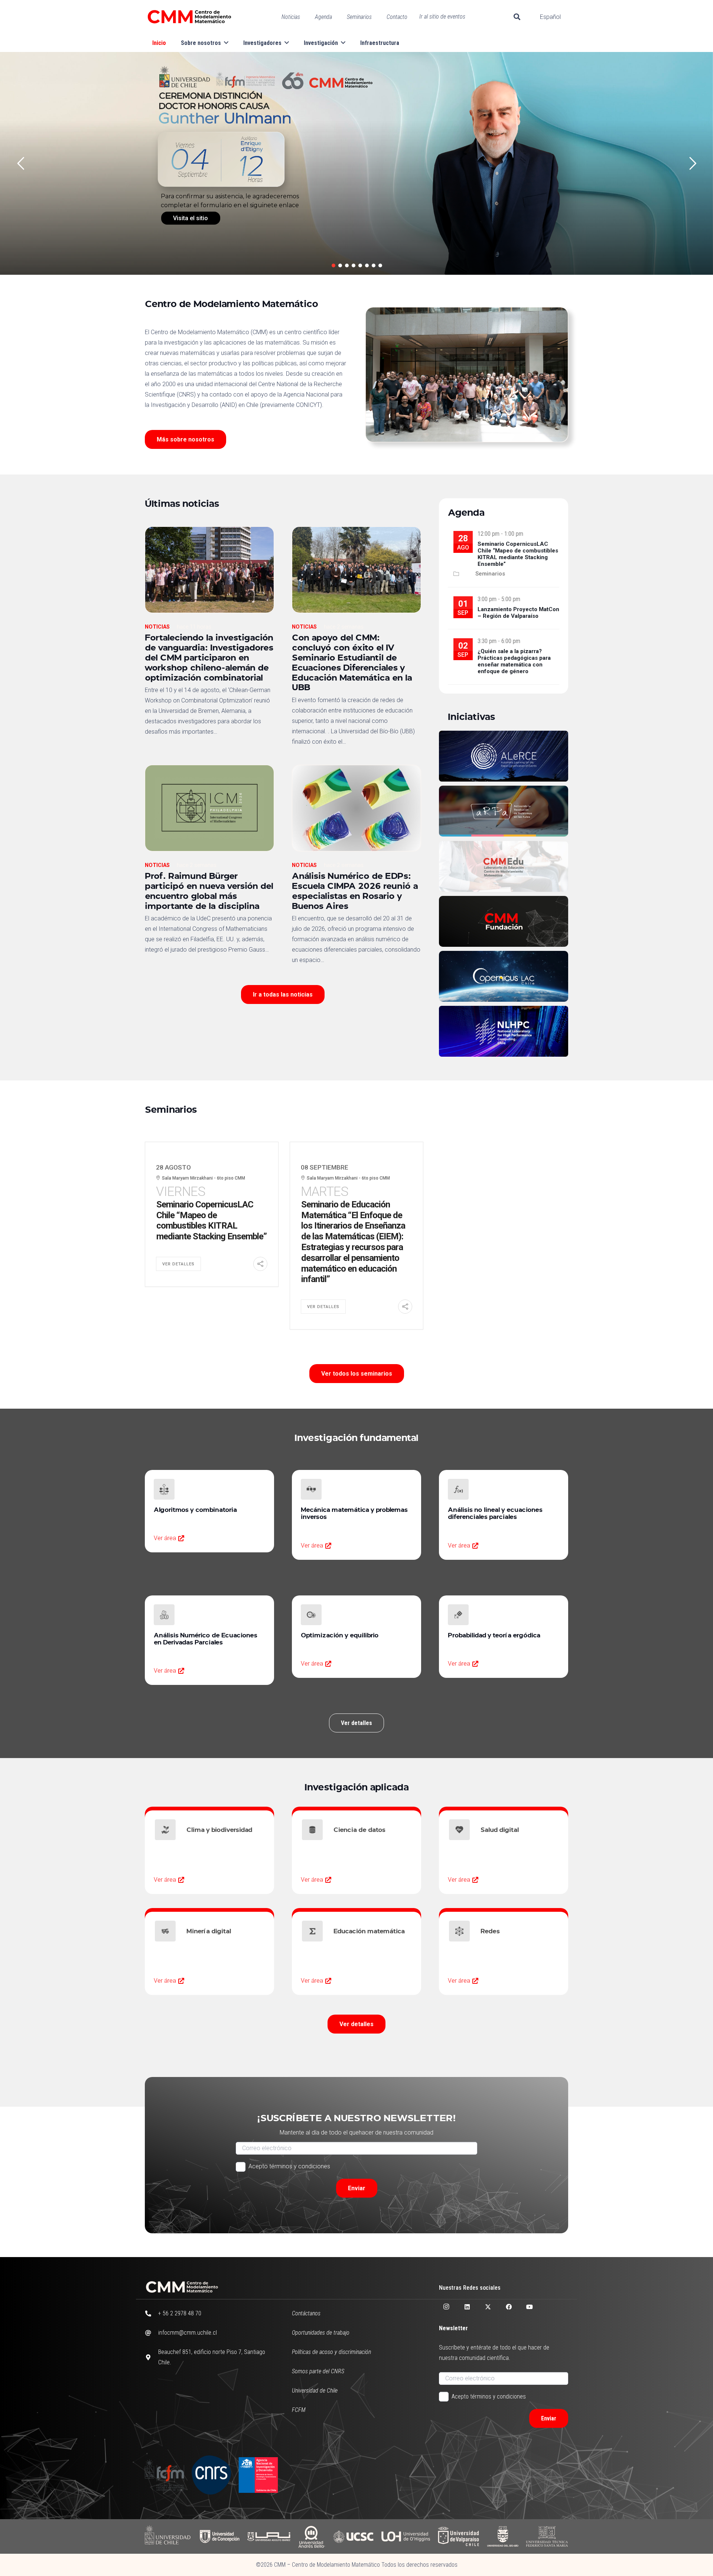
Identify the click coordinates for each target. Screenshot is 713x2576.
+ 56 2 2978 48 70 (180, 2313)
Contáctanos (306, 2313)
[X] (488, 2307)
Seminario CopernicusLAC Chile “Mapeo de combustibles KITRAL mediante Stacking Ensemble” (518, 554)
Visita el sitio (191, 218)
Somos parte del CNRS (318, 2371)
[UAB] (312, 2536)
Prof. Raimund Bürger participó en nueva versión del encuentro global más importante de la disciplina (209, 890)
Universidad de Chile (315, 2391)
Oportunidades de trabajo (321, 2333)
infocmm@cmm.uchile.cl (188, 2333)
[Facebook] (509, 2307)
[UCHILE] (168, 2536)
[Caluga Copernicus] (504, 976)
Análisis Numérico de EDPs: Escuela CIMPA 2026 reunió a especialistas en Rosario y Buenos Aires (355, 890)
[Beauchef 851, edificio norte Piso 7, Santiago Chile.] (152, 2357)
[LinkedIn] (467, 2307)
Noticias (157, 627)
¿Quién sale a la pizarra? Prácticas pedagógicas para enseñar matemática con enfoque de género (514, 661)
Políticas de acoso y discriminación (331, 2352)
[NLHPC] (504, 1031)
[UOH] (406, 2536)
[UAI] (269, 2536)
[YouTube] (530, 2307)
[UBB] (503, 2536)
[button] (517, 17)
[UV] (458, 2536)
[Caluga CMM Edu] (504, 866)
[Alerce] (504, 756)
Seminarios (490, 574)
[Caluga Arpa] (504, 811)
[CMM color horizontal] (189, 17)
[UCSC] (353, 2536)
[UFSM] (547, 2536)
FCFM (299, 2410)
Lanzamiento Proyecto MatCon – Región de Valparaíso (518, 613)
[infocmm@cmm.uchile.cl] (152, 2333)
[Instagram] (446, 2307)
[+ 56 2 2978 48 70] (152, 2313)
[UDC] (219, 2536)
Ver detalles (178, 1264)
